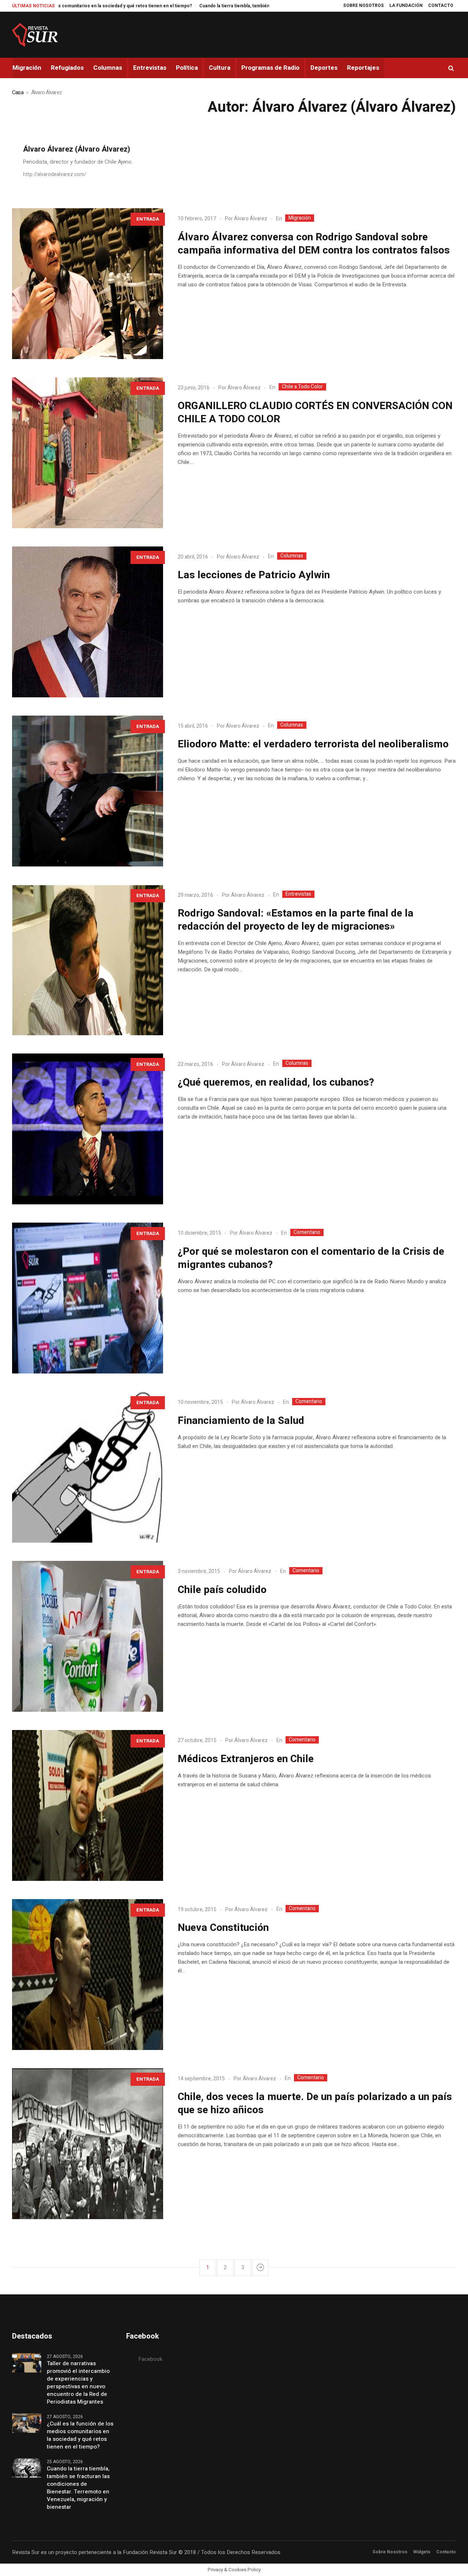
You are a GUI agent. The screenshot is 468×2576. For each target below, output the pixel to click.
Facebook (150, 2359)
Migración (300, 218)
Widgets (422, 2552)
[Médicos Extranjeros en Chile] (88, 1805)
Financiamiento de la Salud (241, 1421)
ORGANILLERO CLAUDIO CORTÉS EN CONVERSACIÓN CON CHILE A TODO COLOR (315, 413)
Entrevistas (298, 894)
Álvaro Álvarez (251, 219)
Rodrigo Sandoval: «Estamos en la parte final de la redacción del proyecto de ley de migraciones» (296, 920)
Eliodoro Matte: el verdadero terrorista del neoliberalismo (313, 744)
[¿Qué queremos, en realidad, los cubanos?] (88, 1129)
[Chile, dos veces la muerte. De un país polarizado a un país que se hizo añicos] (88, 2144)
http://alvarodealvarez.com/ (55, 174)
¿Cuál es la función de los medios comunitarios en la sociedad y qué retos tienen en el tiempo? (80, 2435)
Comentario (307, 1232)
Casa (18, 92)
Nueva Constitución (223, 1928)
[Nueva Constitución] (88, 1975)
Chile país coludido (222, 1590)
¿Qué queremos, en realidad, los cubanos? (276, 1083)
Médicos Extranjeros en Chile (246, 1759)
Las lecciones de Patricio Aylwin (254, 575)
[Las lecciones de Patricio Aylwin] (88, 622)
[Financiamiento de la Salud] (88, 1467)
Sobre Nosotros (390, 2552)
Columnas (292, 556)
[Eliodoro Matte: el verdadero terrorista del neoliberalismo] (88, 791)
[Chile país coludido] (88, 1636)
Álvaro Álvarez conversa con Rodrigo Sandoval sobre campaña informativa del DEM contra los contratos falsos (314, 244)
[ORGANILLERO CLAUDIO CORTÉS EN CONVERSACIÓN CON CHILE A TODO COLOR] (88, 453)
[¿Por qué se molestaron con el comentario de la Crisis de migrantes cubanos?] (88, 1298)
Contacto (446, 2552)
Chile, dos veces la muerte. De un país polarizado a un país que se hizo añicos (315, 2104)
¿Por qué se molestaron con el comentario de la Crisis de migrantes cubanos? (311, 1258)
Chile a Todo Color (302, 387)
